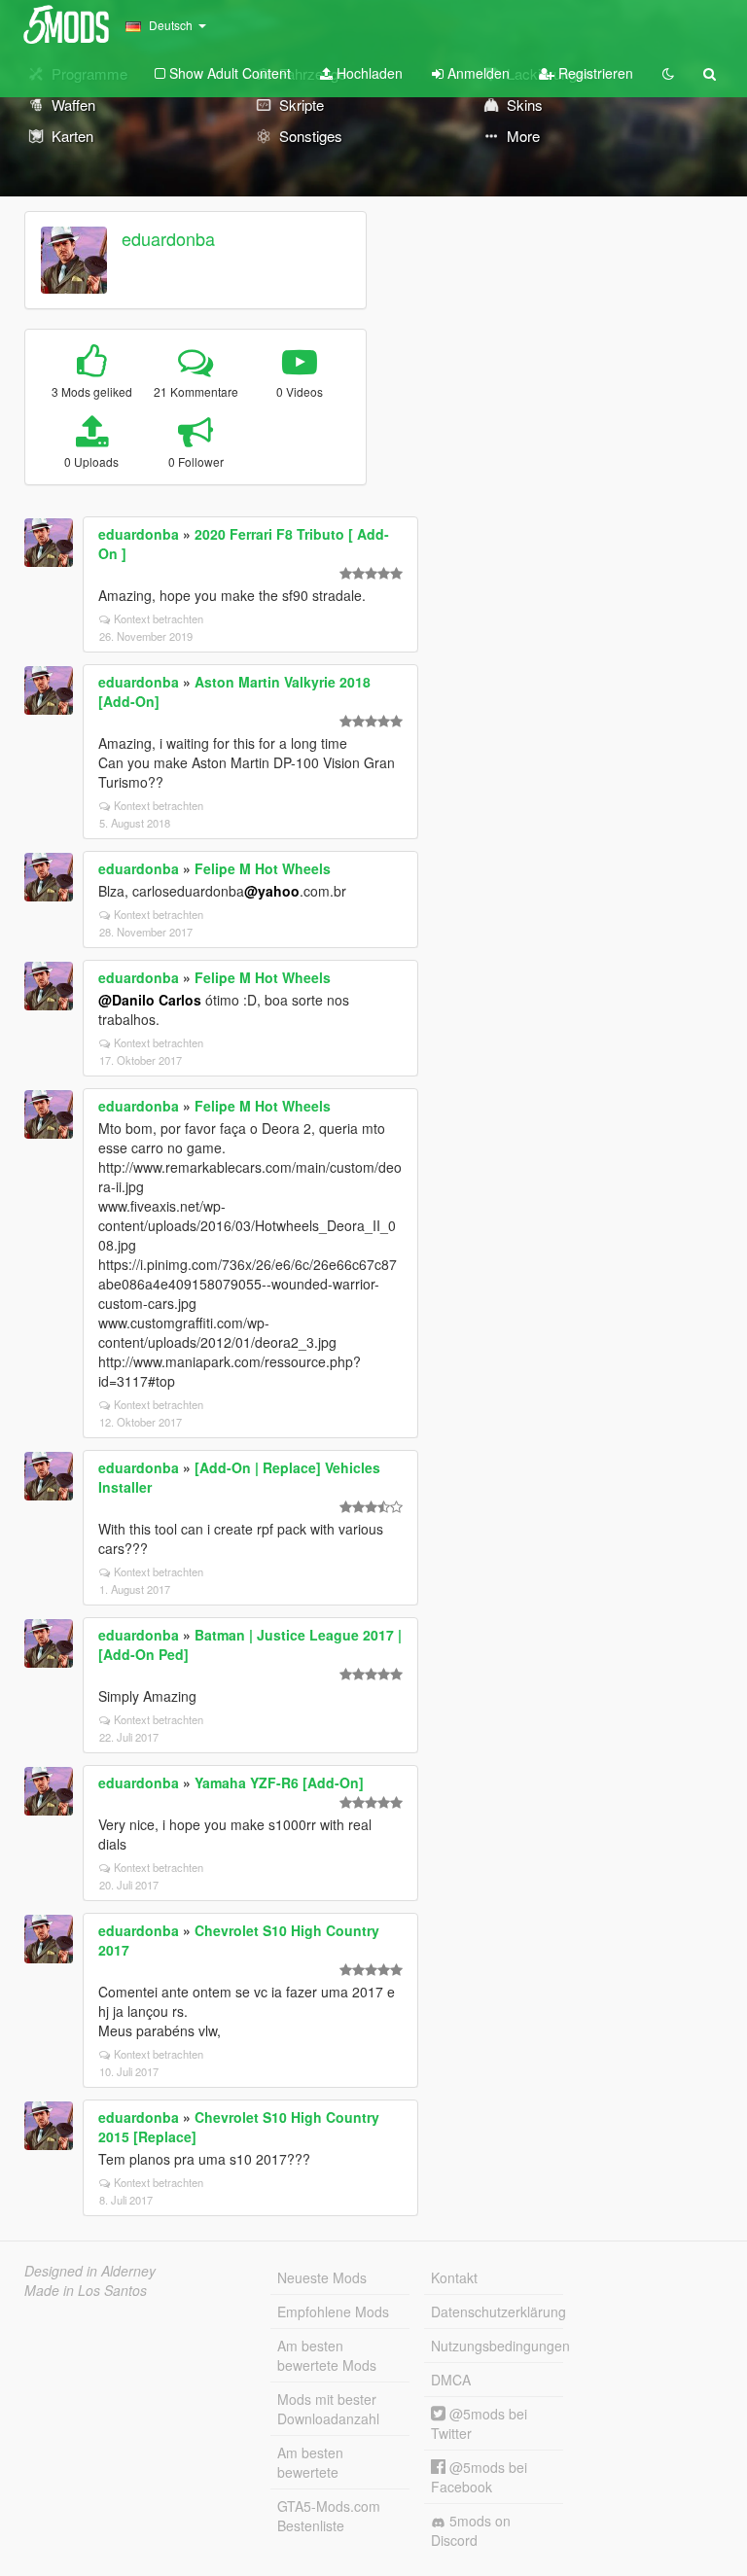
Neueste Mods (322, 2277)
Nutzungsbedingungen (497, 2346)
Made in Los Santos (86, 2290)
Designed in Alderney (90, 2271)
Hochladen (368, 73)
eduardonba (168, 238)
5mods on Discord (471, 2530)
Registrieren (594, 73)
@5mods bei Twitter (479, 2423)
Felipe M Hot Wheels (263, 868)
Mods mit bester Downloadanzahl (328, 2409)
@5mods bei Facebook (479, 2477)
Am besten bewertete (310, 2462)
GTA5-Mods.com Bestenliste (329, 2516)
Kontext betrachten (159, 618)
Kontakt (454, 2277)
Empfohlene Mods (333, 2311)
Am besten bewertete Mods (327, 2355)
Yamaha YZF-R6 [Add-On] (279, 1782)
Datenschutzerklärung (497, 2311)
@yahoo (272, 891)
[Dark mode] (668, 73)
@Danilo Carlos (150, 1000)
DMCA (451, 2380)
